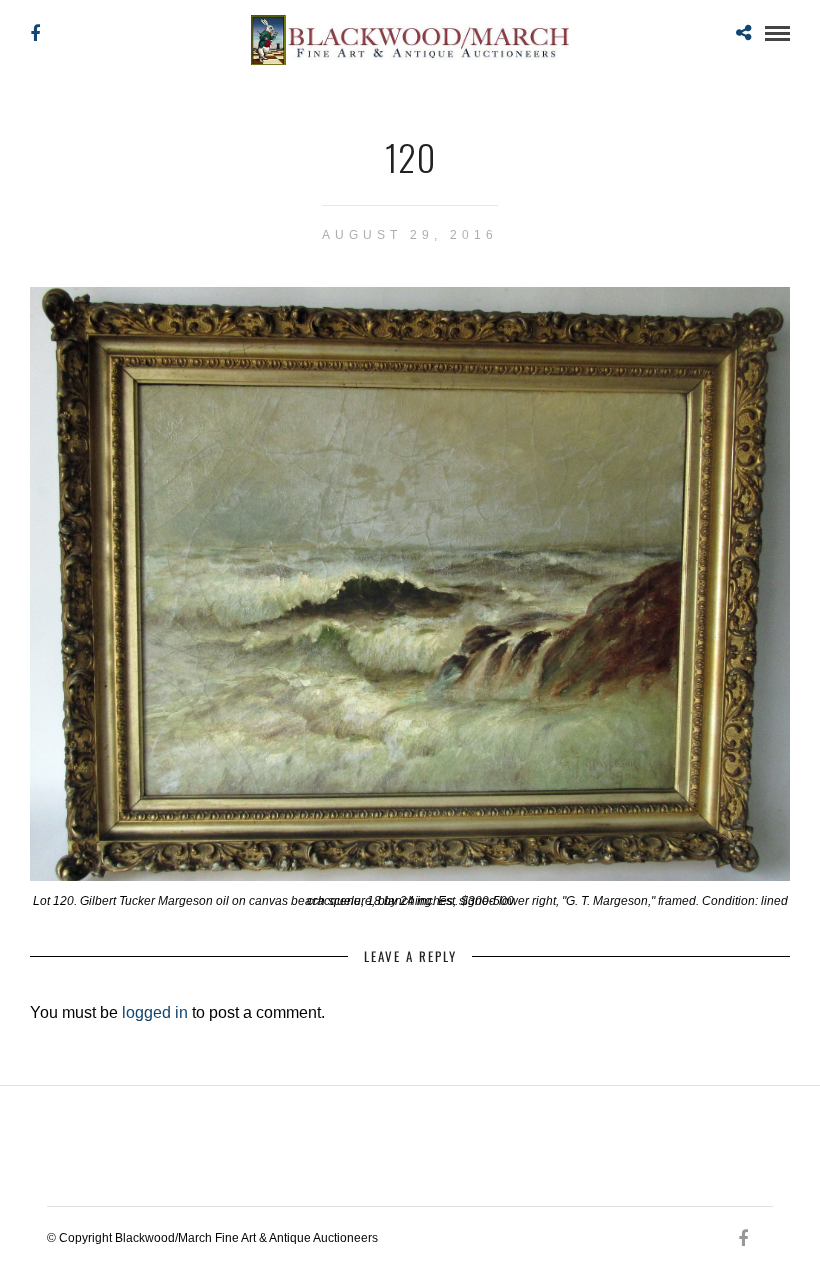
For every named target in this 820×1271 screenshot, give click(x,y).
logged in (155, 1012)
